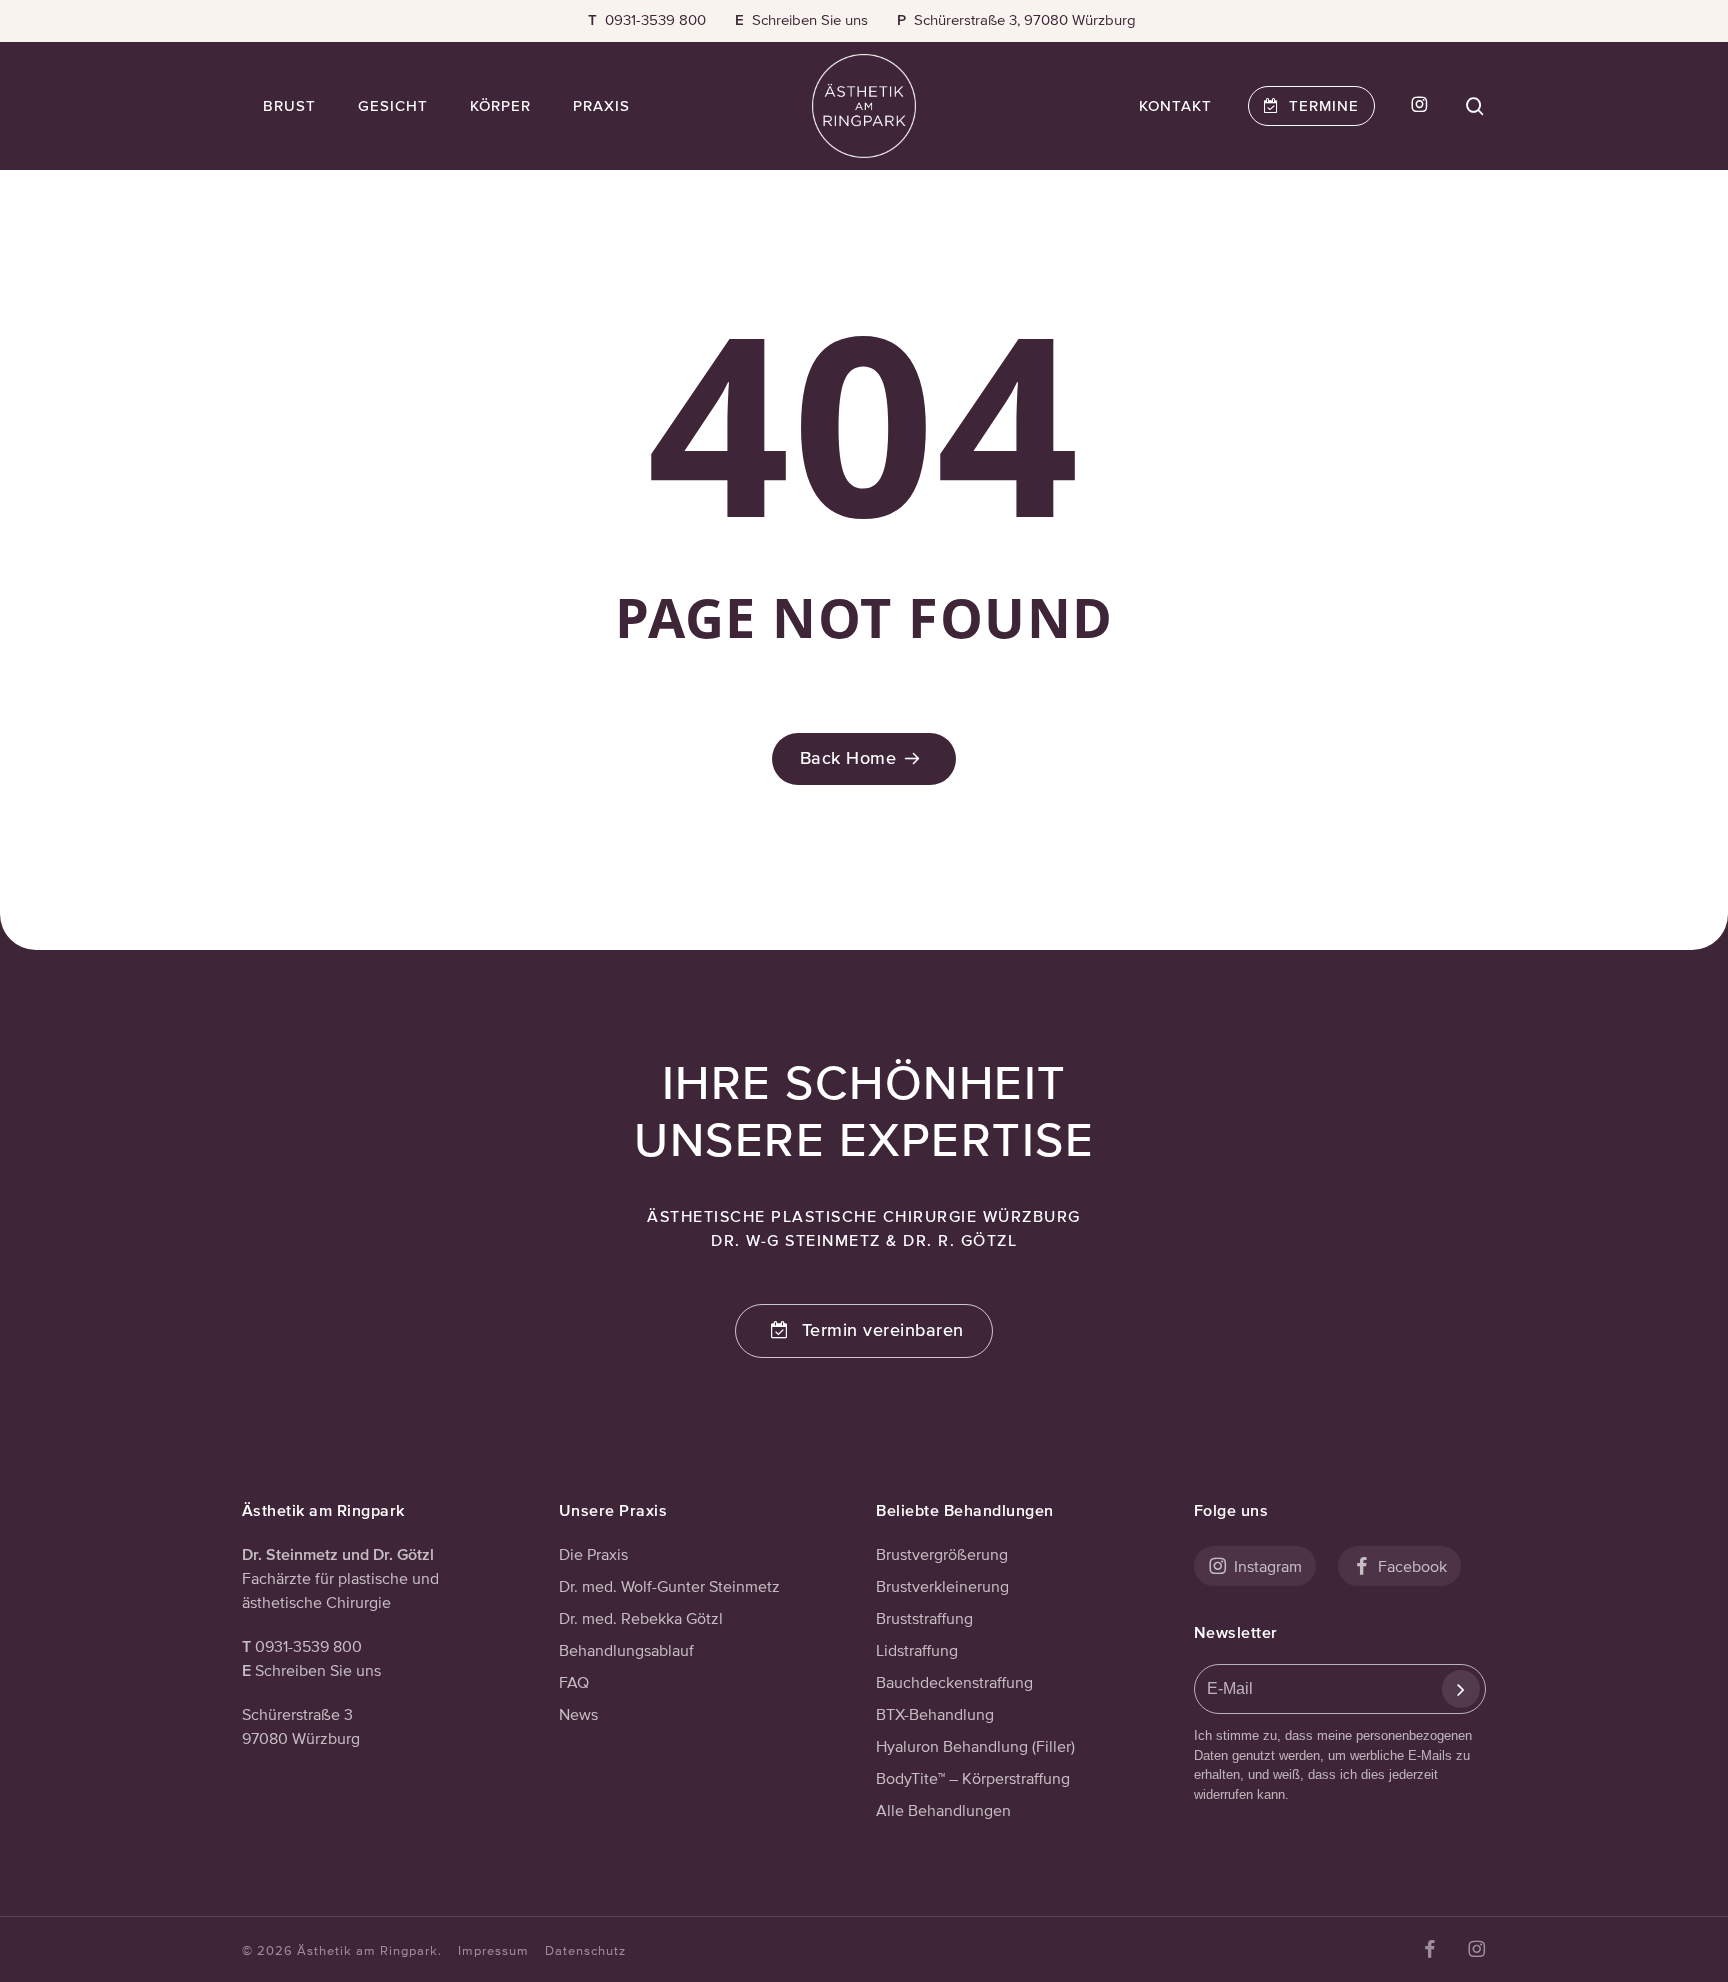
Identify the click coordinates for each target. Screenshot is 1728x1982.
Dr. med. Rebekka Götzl (641, 1618)
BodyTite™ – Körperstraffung (973, 1778)
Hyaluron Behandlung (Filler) (975, 1746)
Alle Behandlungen (943, 1810)
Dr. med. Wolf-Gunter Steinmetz (669, 1586)
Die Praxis (593, 1554)
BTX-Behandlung (935, 1714)
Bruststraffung (924, 1618)
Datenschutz (585, 1950)
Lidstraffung (917, 1650)
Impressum (493, 1950)
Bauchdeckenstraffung (954, 1682)
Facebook (1410, 1566)
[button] (864, 1331)
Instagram (1266, 1566)
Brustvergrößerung (942, 1554)
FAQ (574, 1682)
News (578, 1714)
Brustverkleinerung (942, 1586)
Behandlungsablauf (626, 1650)
